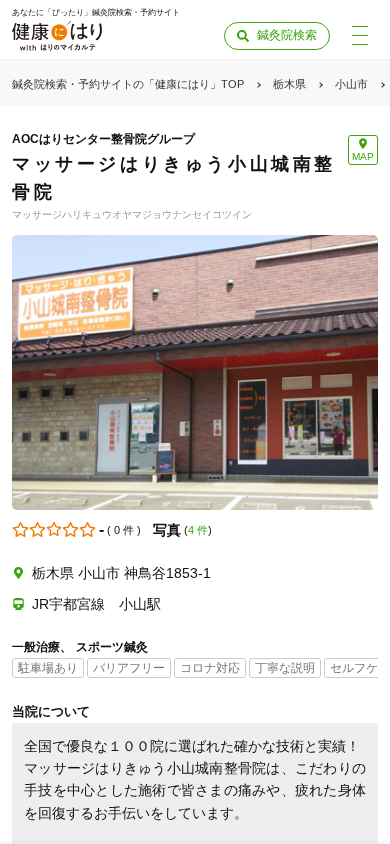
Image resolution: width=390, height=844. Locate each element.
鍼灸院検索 (287, 35)
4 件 (198, 530)
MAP (363, 156)
